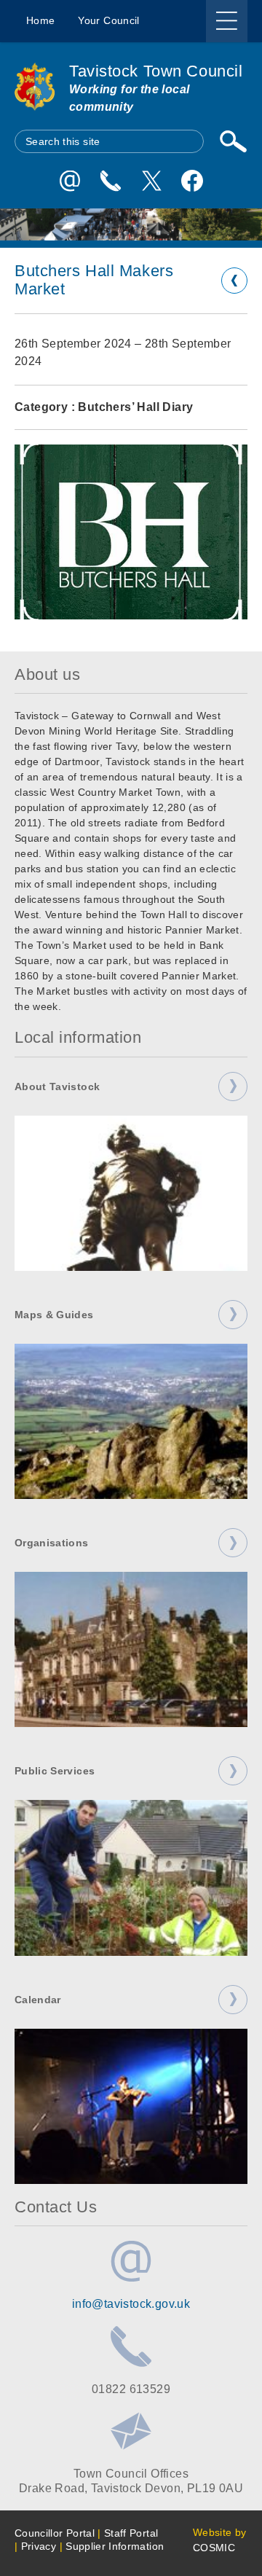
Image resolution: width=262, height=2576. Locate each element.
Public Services (55, 1771)
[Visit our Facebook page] (192, 181)
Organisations (52, 1543)
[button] (131, 532)
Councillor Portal (55, 2533)
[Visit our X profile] (151, 181)
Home (40, 20)
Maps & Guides (54, 1315)
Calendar (38, 2000)
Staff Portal (131, 2533)
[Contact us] (111, 181)
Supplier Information (115, 2546)
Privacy (39, 2546)
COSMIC (214, 2548)
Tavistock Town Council (156, 71)
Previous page (234, 281)
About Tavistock (57, 1087)
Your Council (108, 20)
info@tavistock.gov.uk (131, 2303)
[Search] (233, 141)
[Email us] (70, 181)
